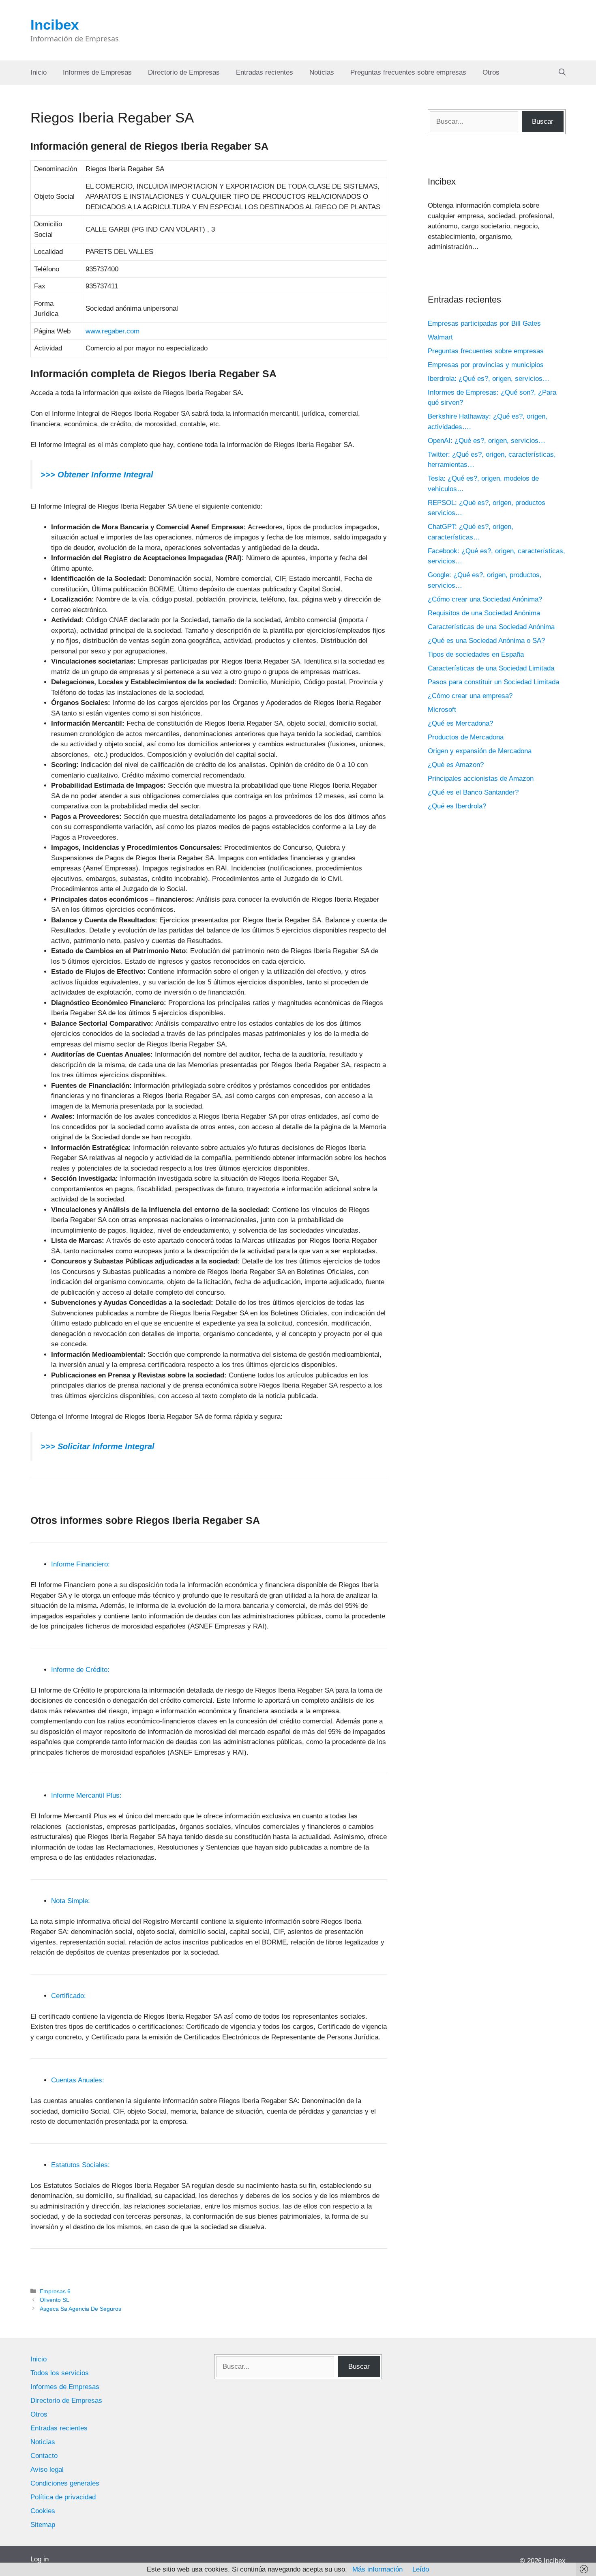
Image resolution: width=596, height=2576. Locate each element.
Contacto (44, 2456)
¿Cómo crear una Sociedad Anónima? (485, 599)
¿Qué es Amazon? (456, 765)
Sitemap (43, 2525)
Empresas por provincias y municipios (486, 365)
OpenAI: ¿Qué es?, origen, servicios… (487, 441)
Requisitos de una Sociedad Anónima (484, 613)
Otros (491, 72)
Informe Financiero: (80, 1564)
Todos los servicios (60, 2373)
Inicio (39, 72)
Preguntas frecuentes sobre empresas (408, 72)
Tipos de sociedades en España (476, 654)
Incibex (55, 25)
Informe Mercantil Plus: (86, 1795)
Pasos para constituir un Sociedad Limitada (493, 682)
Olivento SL (55, 2300)
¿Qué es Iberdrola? (457, 806)
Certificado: (69, 1996)
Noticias (322, 72)
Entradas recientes (265, 72)
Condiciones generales (65, 2483)
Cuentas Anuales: (78, 2080)
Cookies (43, 2511)
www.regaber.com (113, 331)
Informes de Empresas (97, 72)
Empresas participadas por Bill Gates (484, 323)
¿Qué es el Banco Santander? (473, 792)
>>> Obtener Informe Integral (97, 475)
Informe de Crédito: (80, 1670)
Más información (377, 2569)
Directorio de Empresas (184, 72)
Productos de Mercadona (466, 737)
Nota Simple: (71, 1901)
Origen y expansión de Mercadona (480, 751)
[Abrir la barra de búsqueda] (562, 73)
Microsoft (442, 710)
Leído (421, 2569)
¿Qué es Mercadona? (460, 723)
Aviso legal (47, 2470)
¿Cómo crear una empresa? (470, 696)
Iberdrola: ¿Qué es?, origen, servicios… (489, 379)
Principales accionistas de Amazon (481, 779)
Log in (40, 2559)
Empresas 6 (55, 2291)
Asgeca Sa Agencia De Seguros (80, 2309)
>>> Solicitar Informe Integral (98, 1446)
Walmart (440, 337)
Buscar (543, 121)
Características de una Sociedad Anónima (491, 627)
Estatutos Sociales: (80, 2165)
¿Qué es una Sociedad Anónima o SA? (486, 641)
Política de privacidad (63, 2497)
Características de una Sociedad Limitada (491, 668)
